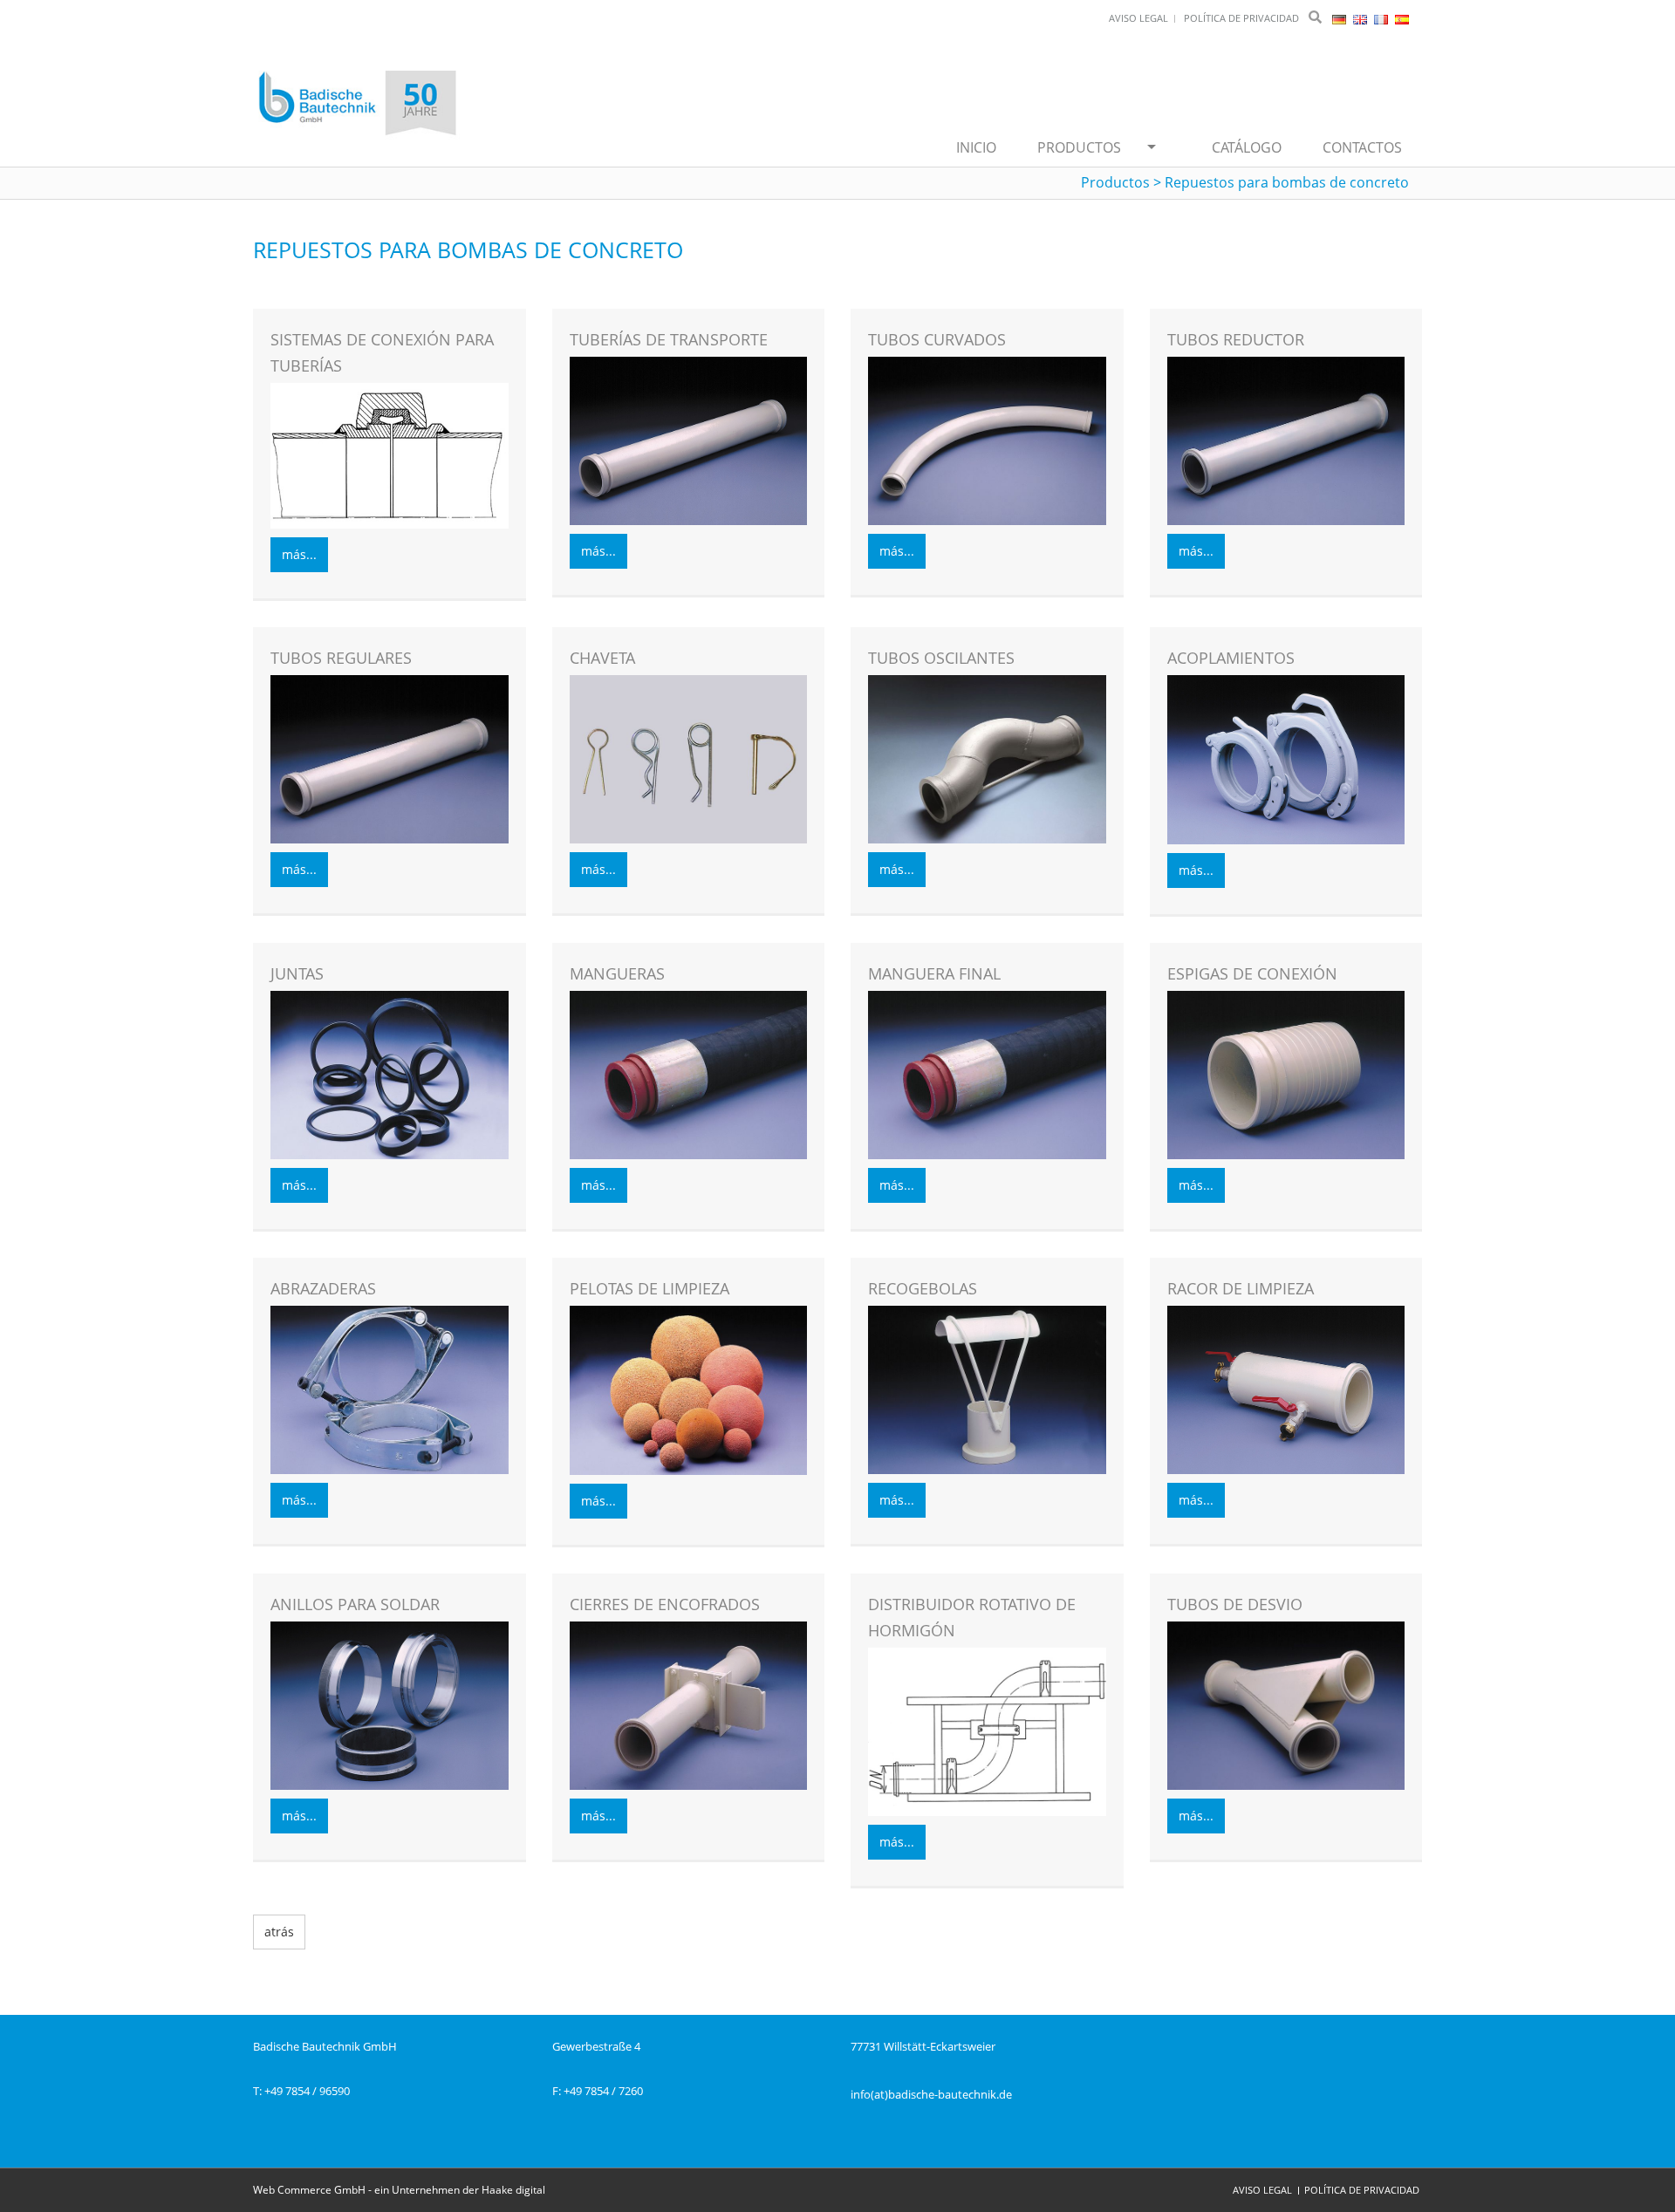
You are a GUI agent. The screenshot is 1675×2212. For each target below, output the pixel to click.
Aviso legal (1262, 2190)
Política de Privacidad (1362, 2190)
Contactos (1362, 147)
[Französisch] (1382, 18)
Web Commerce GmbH (309, 2190)
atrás (279, 1932)
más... (299, 554)
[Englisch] (1361, 18)
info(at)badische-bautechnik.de (931, 2094)
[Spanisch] (1402, 18)
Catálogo (1247, 147)
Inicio (976, 147)
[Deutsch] (1340, 18)
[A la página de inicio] (358, 105)
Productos (1079, 147)
